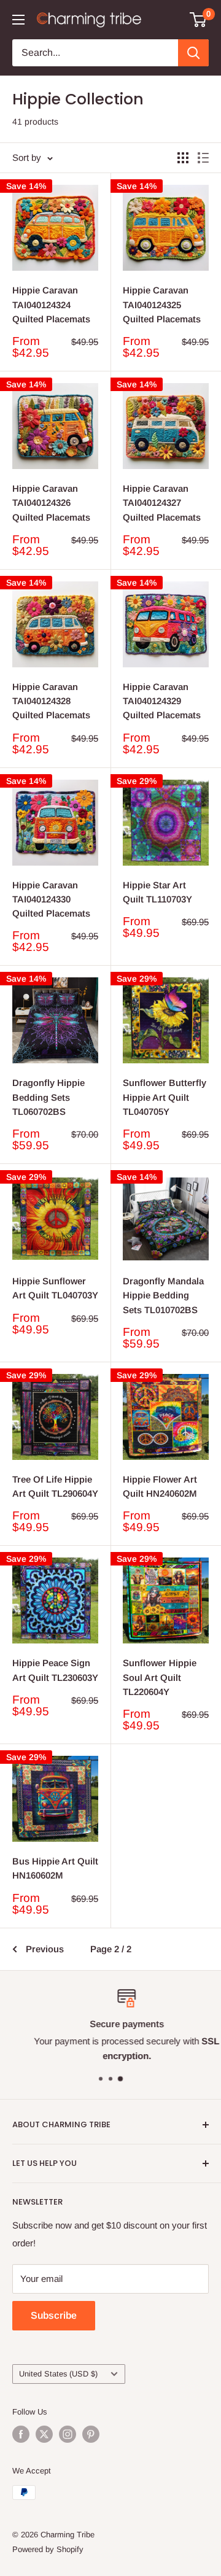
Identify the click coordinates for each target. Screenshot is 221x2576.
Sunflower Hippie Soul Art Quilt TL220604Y (160, 1677)
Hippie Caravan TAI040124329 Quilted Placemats (162, 701)
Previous (45, 1949)
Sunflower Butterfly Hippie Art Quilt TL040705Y (165, 1097)
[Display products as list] (203, 158)
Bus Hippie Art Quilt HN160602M (55, 1868)
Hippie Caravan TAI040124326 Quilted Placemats (51, 503)
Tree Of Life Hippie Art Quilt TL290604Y (55, 1486)
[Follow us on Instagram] (68, 2434)
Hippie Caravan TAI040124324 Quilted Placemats (51, 305)
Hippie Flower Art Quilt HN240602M (160, 1486)
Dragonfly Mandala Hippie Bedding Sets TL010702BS (163, 1295)
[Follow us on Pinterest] (91, 2434)
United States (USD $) (58, 2374)
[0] (199, 20)
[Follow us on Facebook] (21, 2434)
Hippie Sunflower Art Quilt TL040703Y (55, 1288)
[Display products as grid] (183, 158)
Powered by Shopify (48, 2549)
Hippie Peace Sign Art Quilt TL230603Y (55, 1670)
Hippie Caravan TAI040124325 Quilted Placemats (162, 305)
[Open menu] (18, 20)
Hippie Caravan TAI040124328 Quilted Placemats (51, 701)
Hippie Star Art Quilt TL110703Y (157, 892)
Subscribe (54, 2315)
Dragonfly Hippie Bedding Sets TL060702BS (48, 1097)
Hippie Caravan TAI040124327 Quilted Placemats (162, 503)
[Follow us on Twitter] (44, 2434)
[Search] (193, 53)
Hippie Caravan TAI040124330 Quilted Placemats (51, 899)
